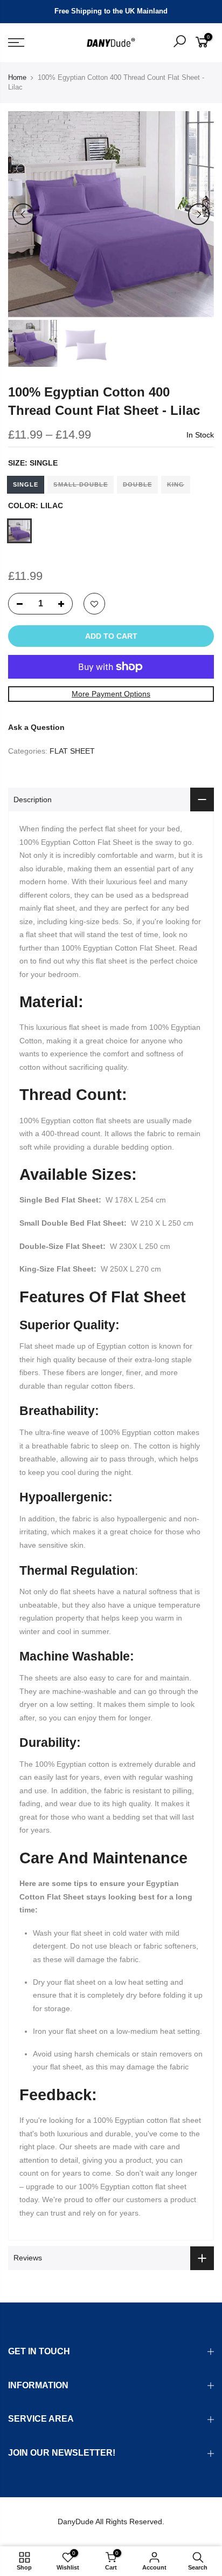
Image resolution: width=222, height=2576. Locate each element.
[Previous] (23, 214)
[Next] (199, 214)
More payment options (111, 694)
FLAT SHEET (72, 751)
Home (17, 77)
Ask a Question (36, 727)
